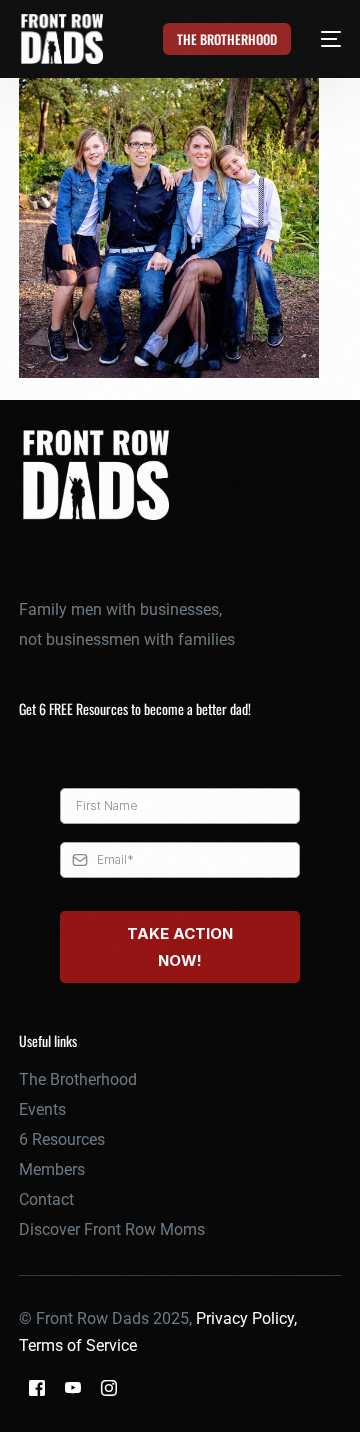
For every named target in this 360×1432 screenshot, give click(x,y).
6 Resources (62, 1139)
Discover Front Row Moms (112, 1229)
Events (42, 1109)
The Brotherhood (78, 1079)
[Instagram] (109, 1387)
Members (52, 1169)
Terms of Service (78, 1345)
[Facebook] (37, 1387)
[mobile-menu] (319, 39)
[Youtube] (73, 1387)
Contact (46, 1199)
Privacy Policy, (246, 1318)
